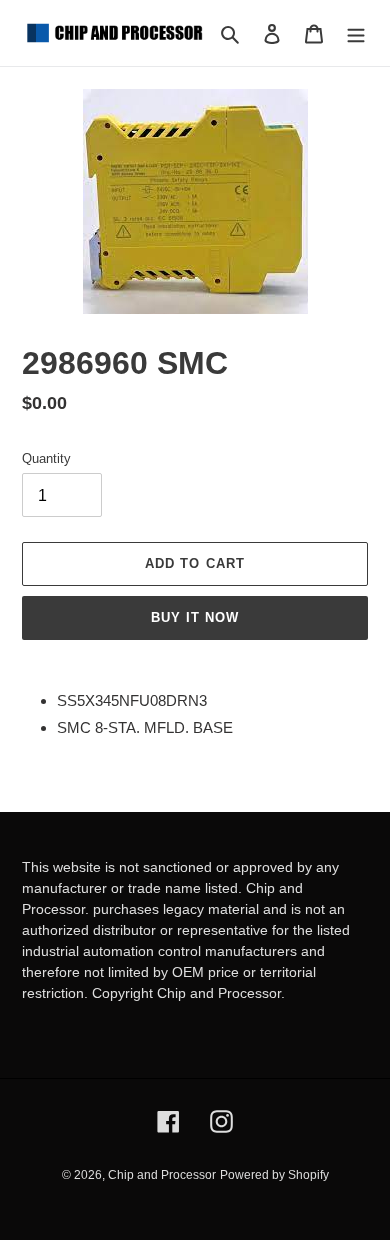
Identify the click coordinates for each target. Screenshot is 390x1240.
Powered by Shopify (274, 1175)
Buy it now (195, 617)
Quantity (46, 458)
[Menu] (356, 33)
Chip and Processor (162, 1175)
